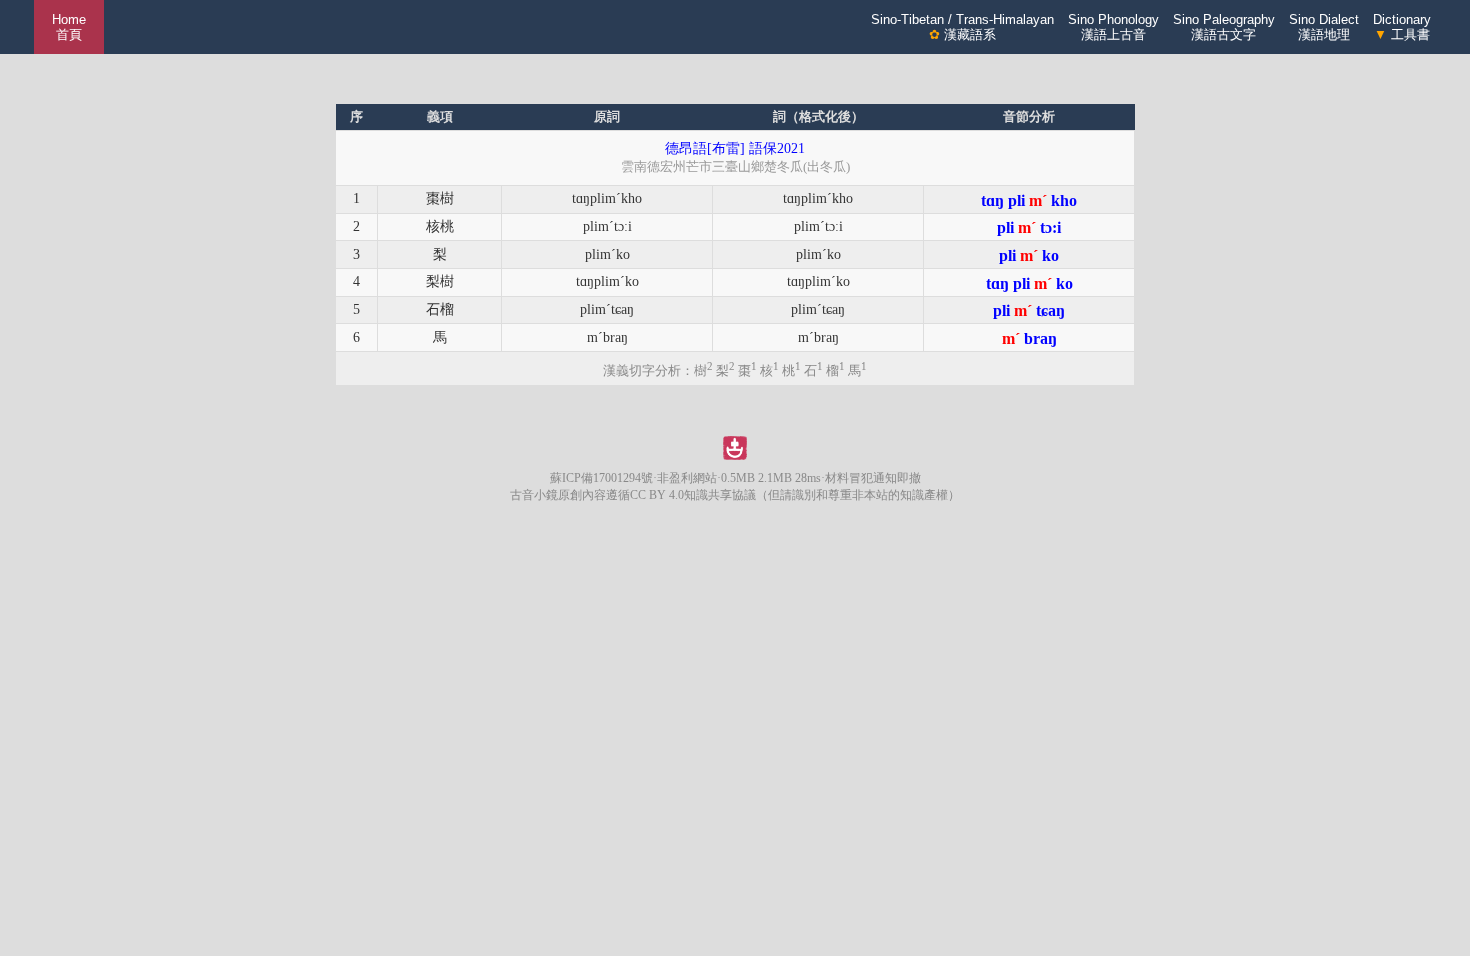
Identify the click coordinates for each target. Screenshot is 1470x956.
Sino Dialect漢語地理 (1324, 27)
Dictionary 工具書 (1402, 27)
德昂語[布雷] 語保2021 (735, 148)
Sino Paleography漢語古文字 (1224, 27)
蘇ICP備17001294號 (601, 478)
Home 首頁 (69, 27)
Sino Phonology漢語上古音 (1113, 27)
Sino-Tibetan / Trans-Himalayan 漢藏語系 (962, 27)
